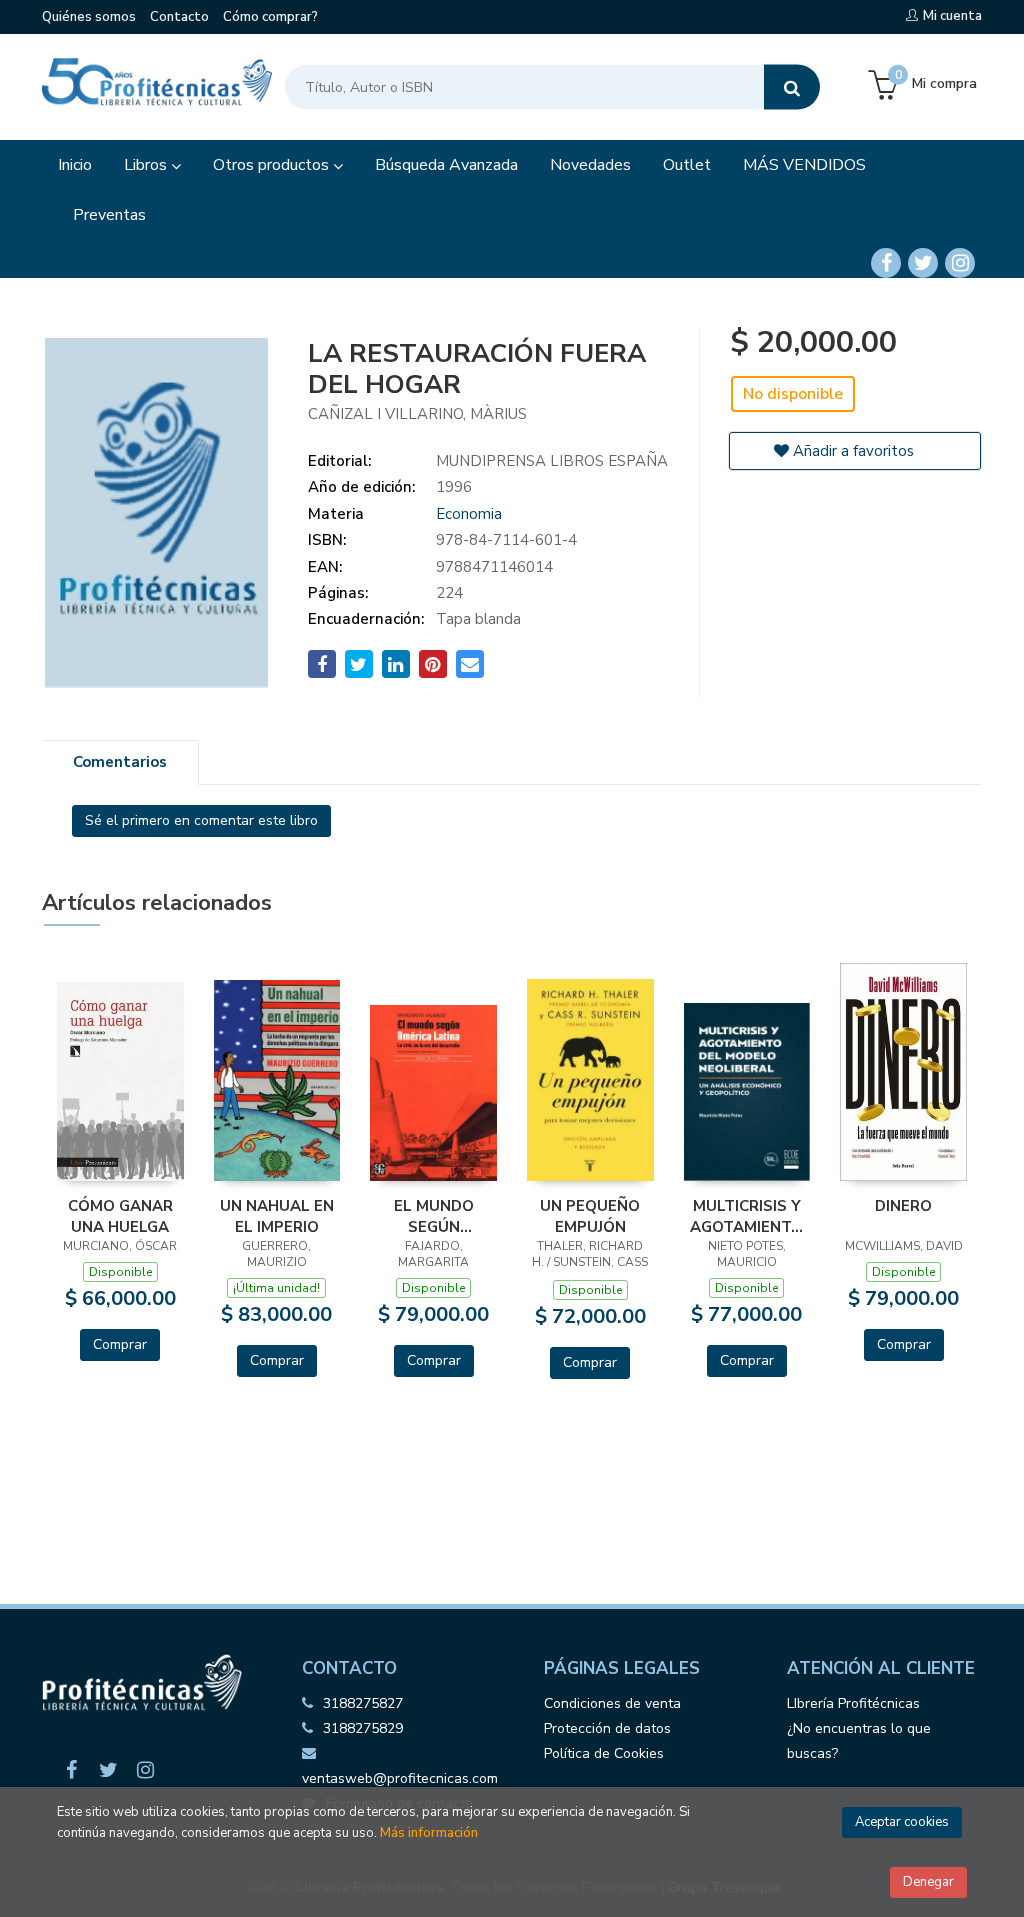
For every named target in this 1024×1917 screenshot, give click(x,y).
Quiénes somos (89, 17)
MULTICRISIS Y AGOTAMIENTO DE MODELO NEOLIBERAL (746, 1216)
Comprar (120, 1344)
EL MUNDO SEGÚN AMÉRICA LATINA (434, 1216)
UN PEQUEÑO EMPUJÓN (590, 1216)
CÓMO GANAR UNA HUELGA (120, 1216)
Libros (147, 165)
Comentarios (120, 762)
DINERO (903, 1206)
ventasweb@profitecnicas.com (400, 1778)
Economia (469, 514)
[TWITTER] (923, 263)
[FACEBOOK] (886, 263)
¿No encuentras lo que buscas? (859, 1741)
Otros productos (273, 165)
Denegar (928, 1882)
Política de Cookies (604, 1753)
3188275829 (363, 1728)
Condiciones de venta (612, 1703)
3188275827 (363, 1703)
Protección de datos (607, 1728)
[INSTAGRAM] (960, 263)
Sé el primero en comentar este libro (201, 820)
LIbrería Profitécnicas (853, 1703)
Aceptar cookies (902, 1822)
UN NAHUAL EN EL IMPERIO (277, 1216)
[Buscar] (792, 87)
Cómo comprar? (270, 17)
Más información (429, 1833)
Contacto (179, 17)
